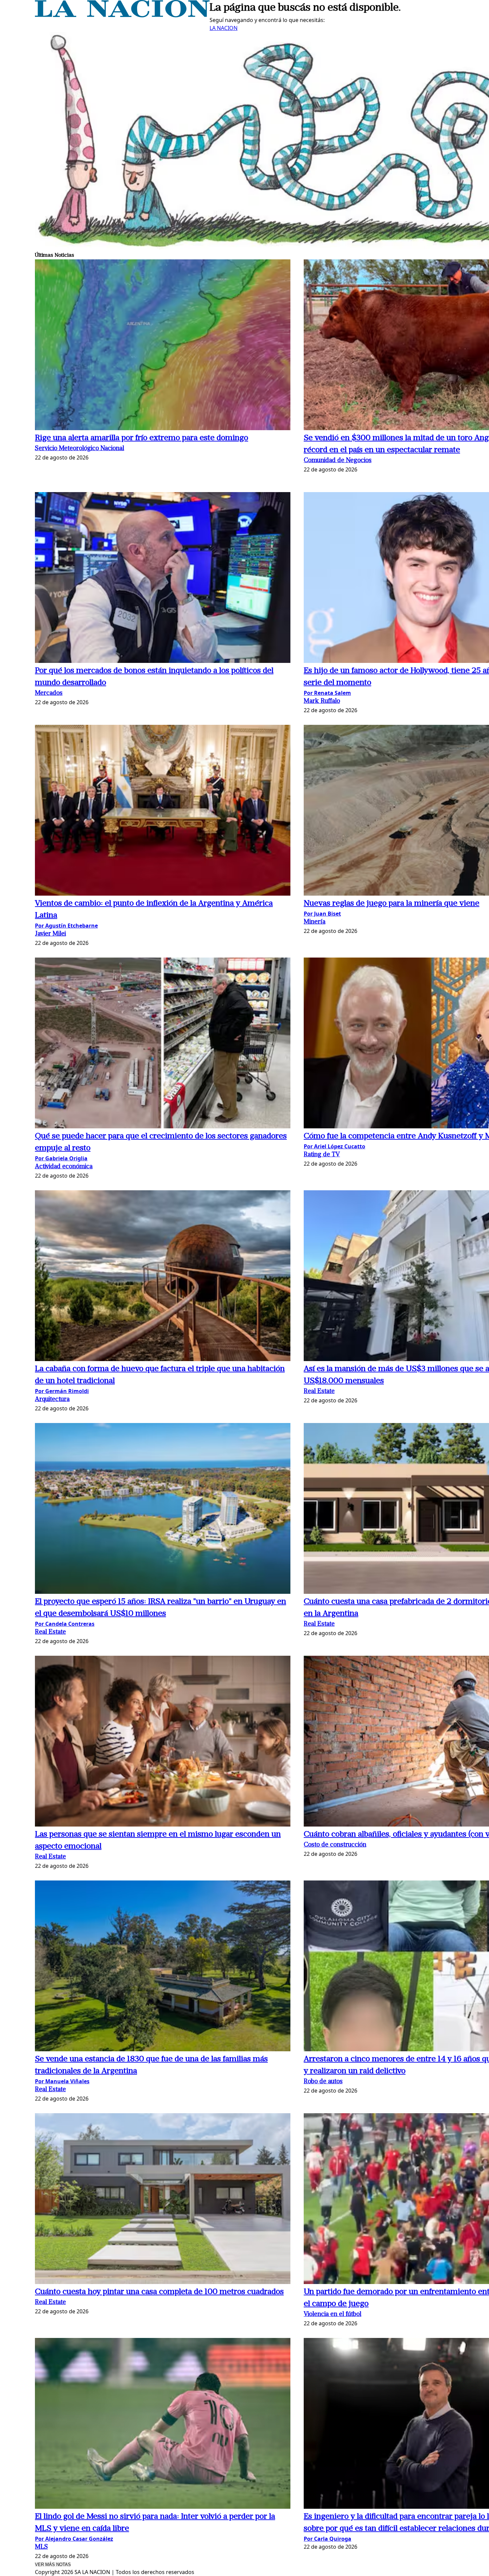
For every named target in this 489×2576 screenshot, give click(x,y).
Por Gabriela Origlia (61, 1158)
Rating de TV (322, 1155)
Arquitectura (52, 1400)
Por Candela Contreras (65, 1624)
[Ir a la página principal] (122, 15)
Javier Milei (50, 934)
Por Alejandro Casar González (74, 2539)
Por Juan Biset (322, 914)
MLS (41, 2547)
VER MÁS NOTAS (53, 2565)
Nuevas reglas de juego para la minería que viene (392, 904)
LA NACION (224, 28)
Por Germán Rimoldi (62, 1391)
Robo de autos (323, 2082)
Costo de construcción (335, 1845)
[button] (163, 346)
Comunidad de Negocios (338, 461)
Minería (315, 922)
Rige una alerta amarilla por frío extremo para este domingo (142, 438)
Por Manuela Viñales (62, 2081)
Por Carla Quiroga (327, 2539)
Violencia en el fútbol (332, 2314)
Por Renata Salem (327, 693)
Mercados (49, 693)
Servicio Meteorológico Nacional (80, 449)
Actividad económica (64, 1167)
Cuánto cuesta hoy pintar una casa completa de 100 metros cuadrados (159, 2292)
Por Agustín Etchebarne (66, 926)
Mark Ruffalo (322, 701)
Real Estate (319, 1392)
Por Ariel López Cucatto (334, 1146)
